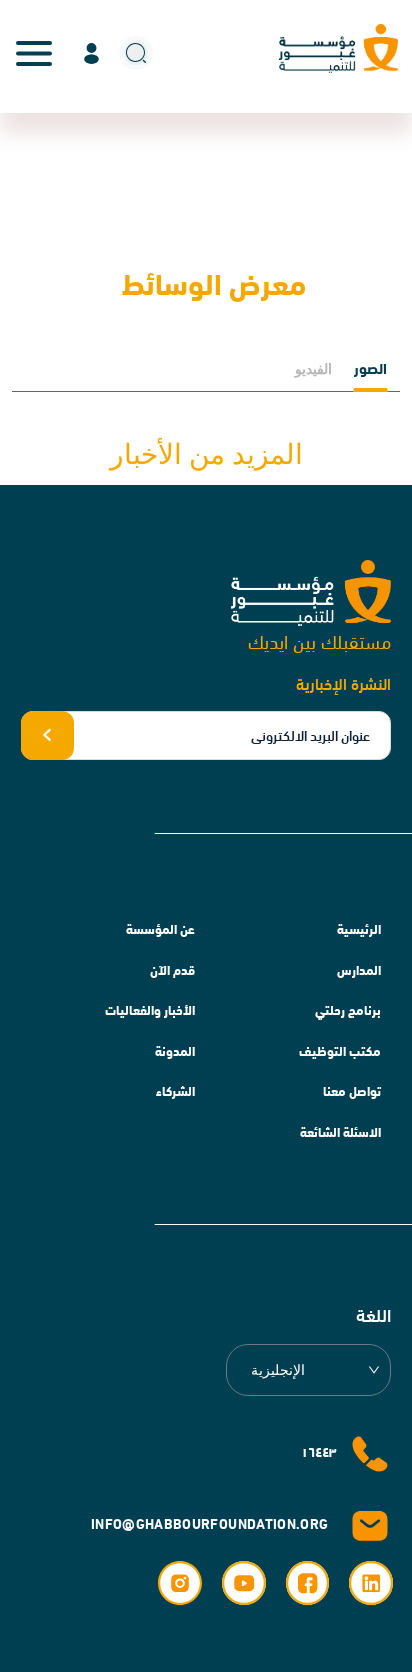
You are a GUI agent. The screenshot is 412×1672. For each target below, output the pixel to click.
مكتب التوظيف (340, 1050)
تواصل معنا (352, 1090)
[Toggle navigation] (34, 53)
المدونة (175, 1050)
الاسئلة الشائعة (340, 1131)
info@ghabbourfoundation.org (209, 1523)
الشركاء (175, 1090)
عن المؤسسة (160, 928)
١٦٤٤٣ (318, 1451)
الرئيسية (359, 928)
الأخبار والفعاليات (150, 1009)
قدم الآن (172, 969)
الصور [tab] (370, 367)
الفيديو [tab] (313, 368)
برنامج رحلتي (348, 1009)
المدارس (359, 969)
